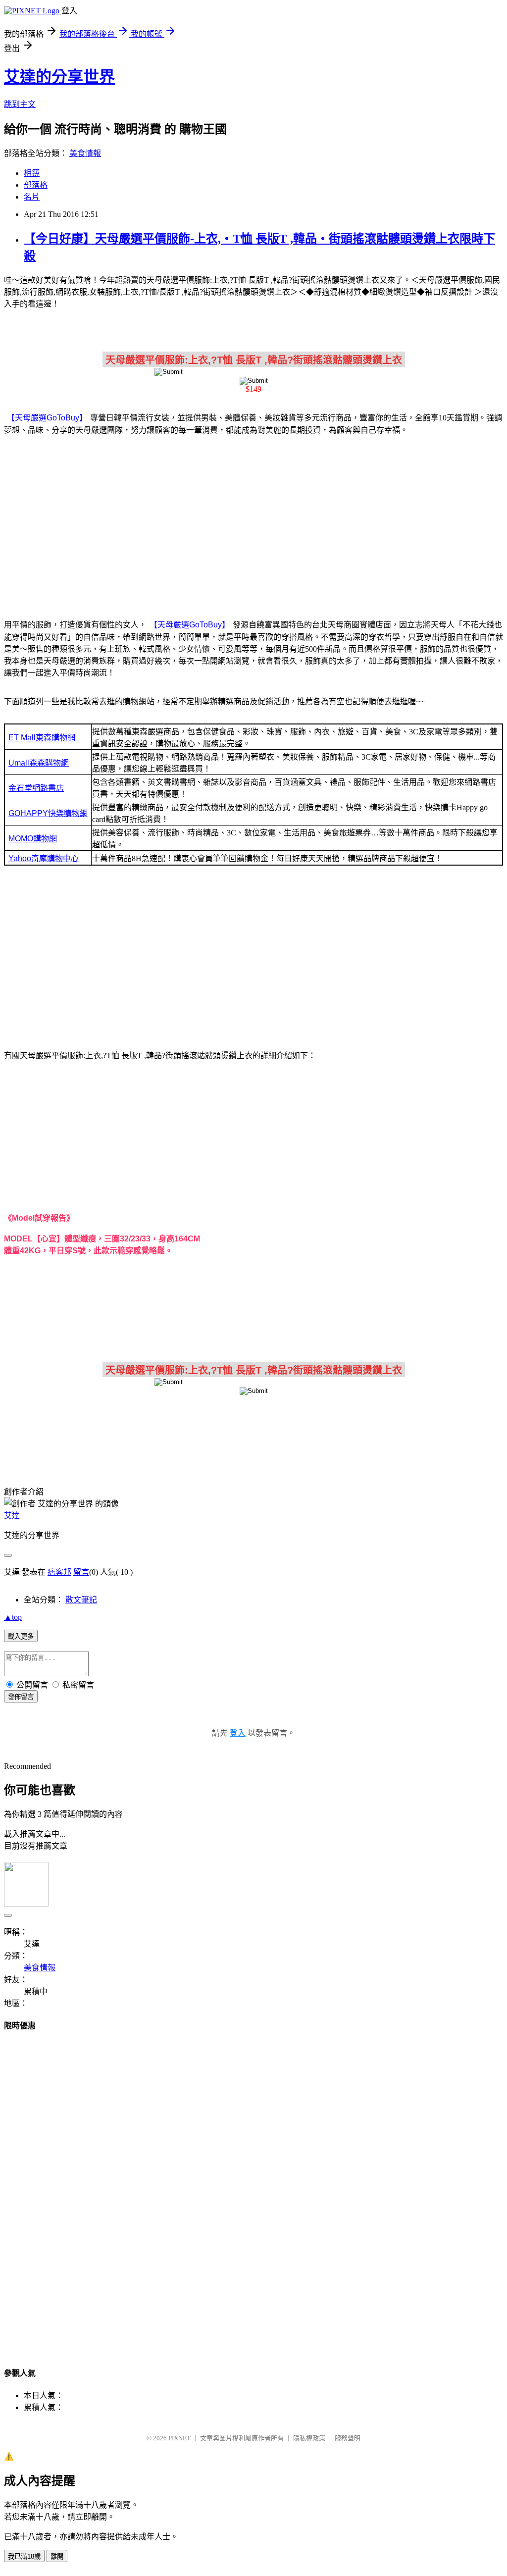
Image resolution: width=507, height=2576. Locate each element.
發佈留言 (21, 1697)
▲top (13, 1617)
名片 (32, 197)
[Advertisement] (253, 521)
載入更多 (21, 1636)
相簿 (32, 173)
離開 (57, 2556)
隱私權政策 (309, 2438)
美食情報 (85, 153)
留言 (81, 1572)
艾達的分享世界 (59, 77)
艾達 (12, 1516)
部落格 (36, 185)
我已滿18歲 (24, 2556)
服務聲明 (348, 2438)
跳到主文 (20, 104)
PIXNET (179, 2438)
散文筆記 (81, 1600)
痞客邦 (59, 1572)
